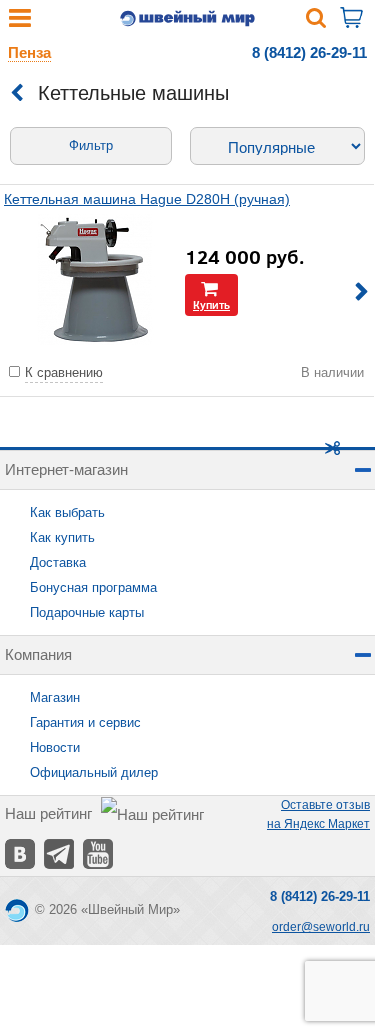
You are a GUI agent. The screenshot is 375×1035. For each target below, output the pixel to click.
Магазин (55, 697)
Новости (55, 747)
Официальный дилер (94, 772)
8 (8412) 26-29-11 (309, 52)
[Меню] (20, 22)
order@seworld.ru (321, 927)
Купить (211, 304)
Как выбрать (67, 512)
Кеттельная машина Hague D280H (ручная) (147, 199)
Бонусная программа (93, 587)
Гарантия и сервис (85, 722)
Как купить (62, 537)
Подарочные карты (87, 612)
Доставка (58, 562)
